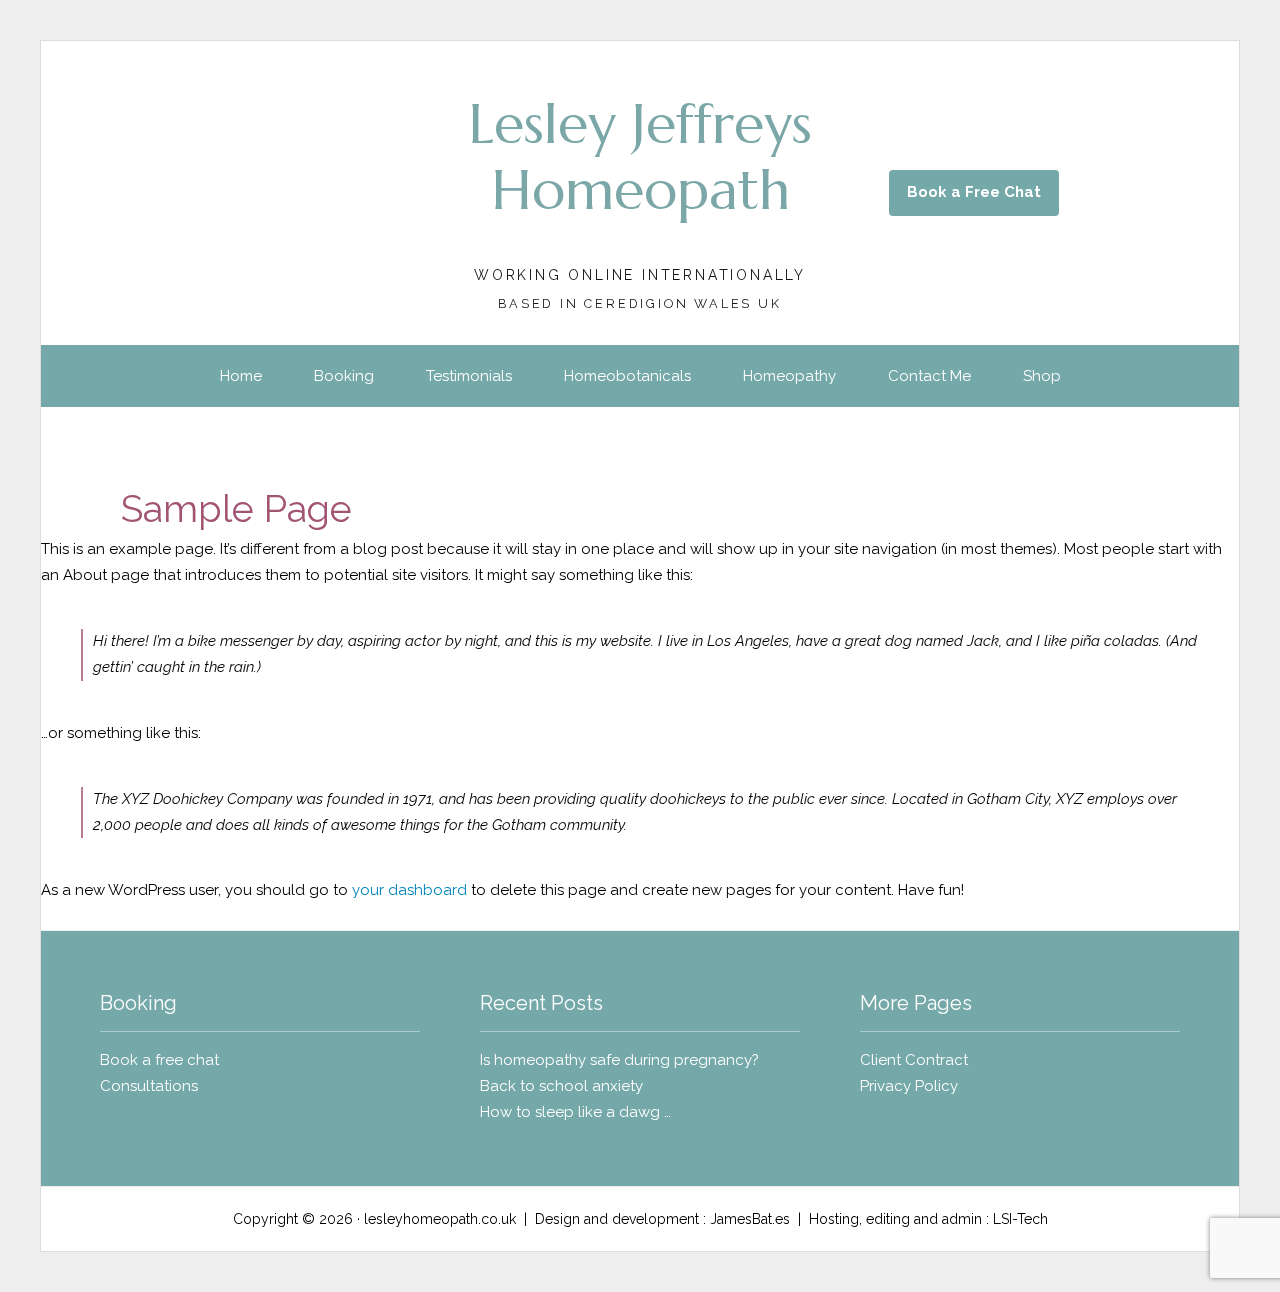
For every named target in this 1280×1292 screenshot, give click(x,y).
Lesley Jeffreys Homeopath (640, 156)
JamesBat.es (750, 1219)
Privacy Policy (909, 1086)
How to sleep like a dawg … (575, 1112)
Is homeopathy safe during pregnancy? (619, 1060)
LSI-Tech (1020, 1219)
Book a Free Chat (974, 192)
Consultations (149, 1086)
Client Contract (914, 1060)
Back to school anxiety (561, 1086)
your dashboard (409, 890)
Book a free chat (161, 1060)
